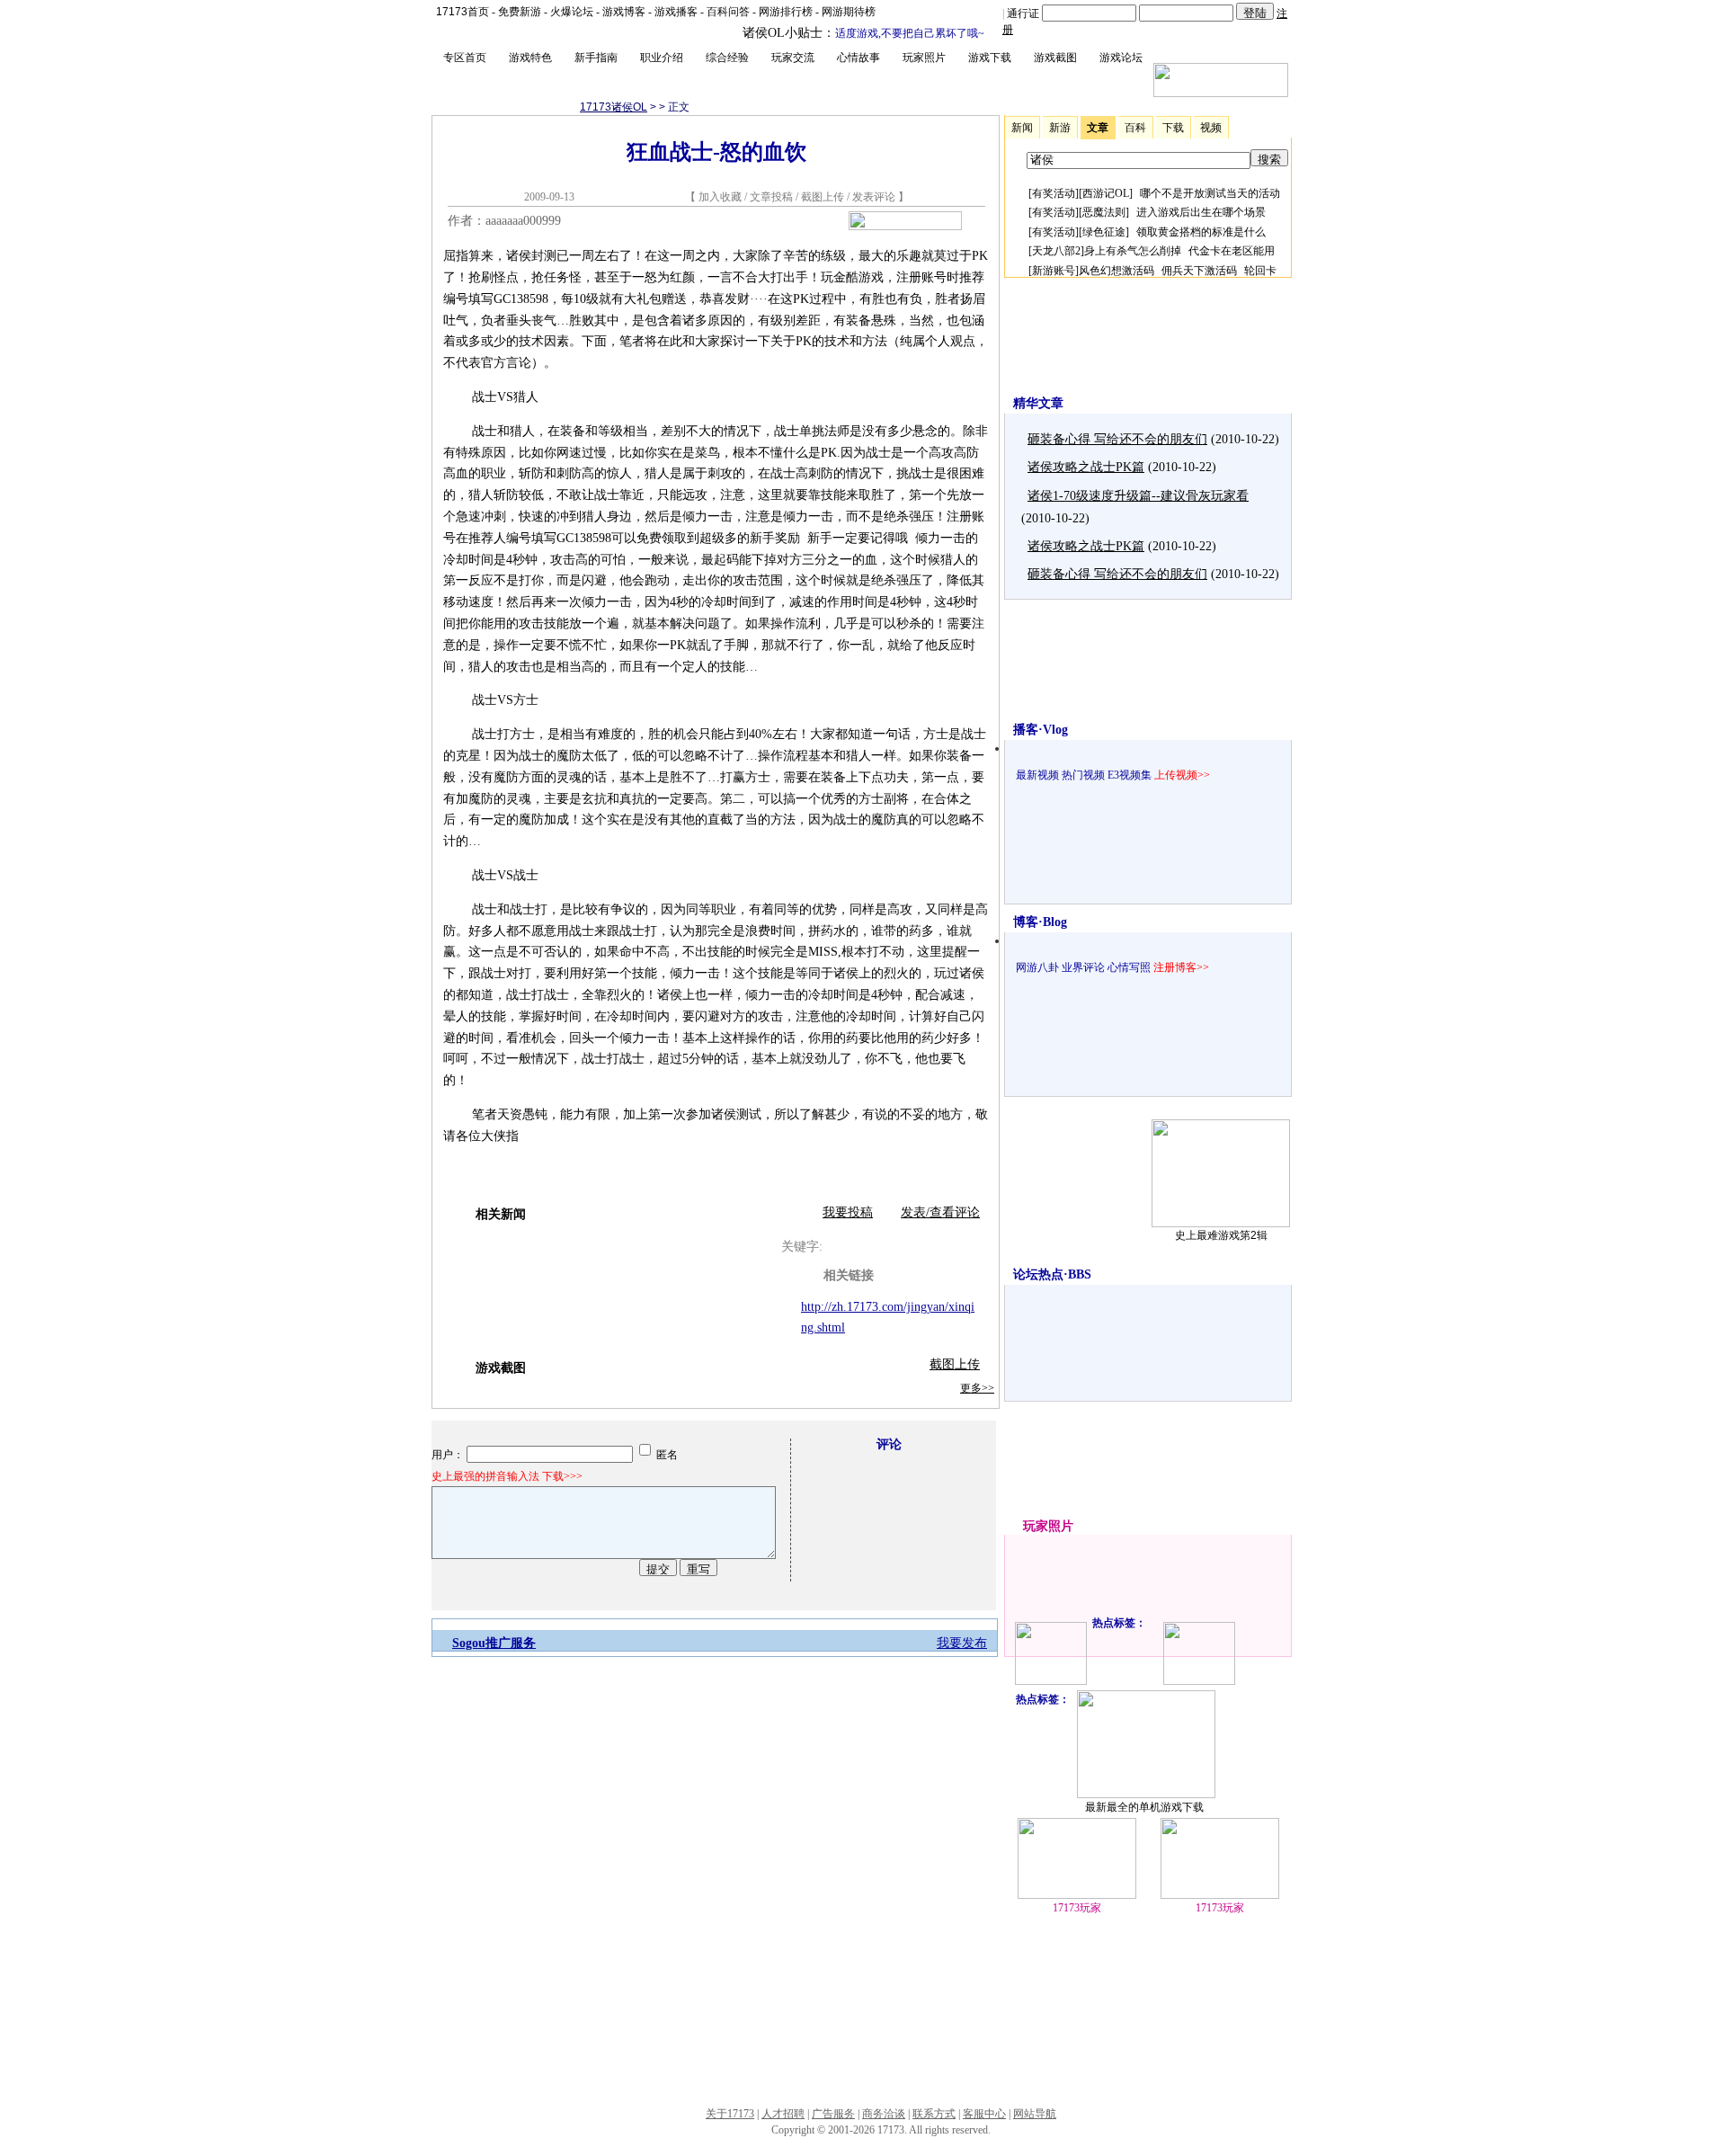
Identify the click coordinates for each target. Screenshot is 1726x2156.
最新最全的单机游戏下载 (1144, 1807)
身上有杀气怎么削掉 (1133, 251)
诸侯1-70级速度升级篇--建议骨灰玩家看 (1138, 496)
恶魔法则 (1104, 212)
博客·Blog (1040, 922)
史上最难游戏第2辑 (1221, 1235)
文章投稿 (773, 197)
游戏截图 (1055, 58)
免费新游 (520, 12)
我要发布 (962, 1643)
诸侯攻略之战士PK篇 (1086, 467)
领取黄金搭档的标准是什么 (1201, 232)
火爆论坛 (572, 12)
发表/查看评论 (940, 1212)
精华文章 (1038, 403)
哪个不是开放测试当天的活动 (1210, 193)
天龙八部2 (1056, 251)
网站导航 (1035, 2114)
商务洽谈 (884, 2114)
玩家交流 (793, 58)
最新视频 (1037, 775)
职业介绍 (662, 58)
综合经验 (727, 58)
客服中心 (984, 2114)
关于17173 (730, 2114)
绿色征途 (1104, 232)
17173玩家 (1077, 1908)
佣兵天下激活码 (1199, 271)
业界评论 (1083, 967)
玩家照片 (924, 58)
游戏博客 (624, 12)
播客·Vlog (1041, 730)
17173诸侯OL (614, 107)
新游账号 (1054, 271)
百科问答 (728, 12)
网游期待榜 (849, 12)
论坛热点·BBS (1052, 1274)
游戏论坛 (1121, 58)
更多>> (977, 1388)
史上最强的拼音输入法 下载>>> (507, 1476)
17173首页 (463, 12)
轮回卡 (1260, 271)
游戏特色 (530, 58)
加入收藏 (720, 197)
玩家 (1036, 1526)
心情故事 (859, 58)
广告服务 (833, 2114)
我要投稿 (848, 1212)
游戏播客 (676, 12)
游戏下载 (990, 58)
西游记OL (1106, 193)
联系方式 (934, 2114)
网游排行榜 (786, 12)
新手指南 (596, 58)
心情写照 (1129, 967)
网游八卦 (1037, 967)
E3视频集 (1130, 775)
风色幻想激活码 (1117, 271)
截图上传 (823, 197)
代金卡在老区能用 (1232, 251)
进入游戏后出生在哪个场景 (1201, 212)
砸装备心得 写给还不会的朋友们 (1117, 439)
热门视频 (1083, 775)
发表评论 (874, 197)
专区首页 (465, 58)
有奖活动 (1054, 193)
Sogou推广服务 (494, 1643)
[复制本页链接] (905, 226)
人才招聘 (783, 2114)
